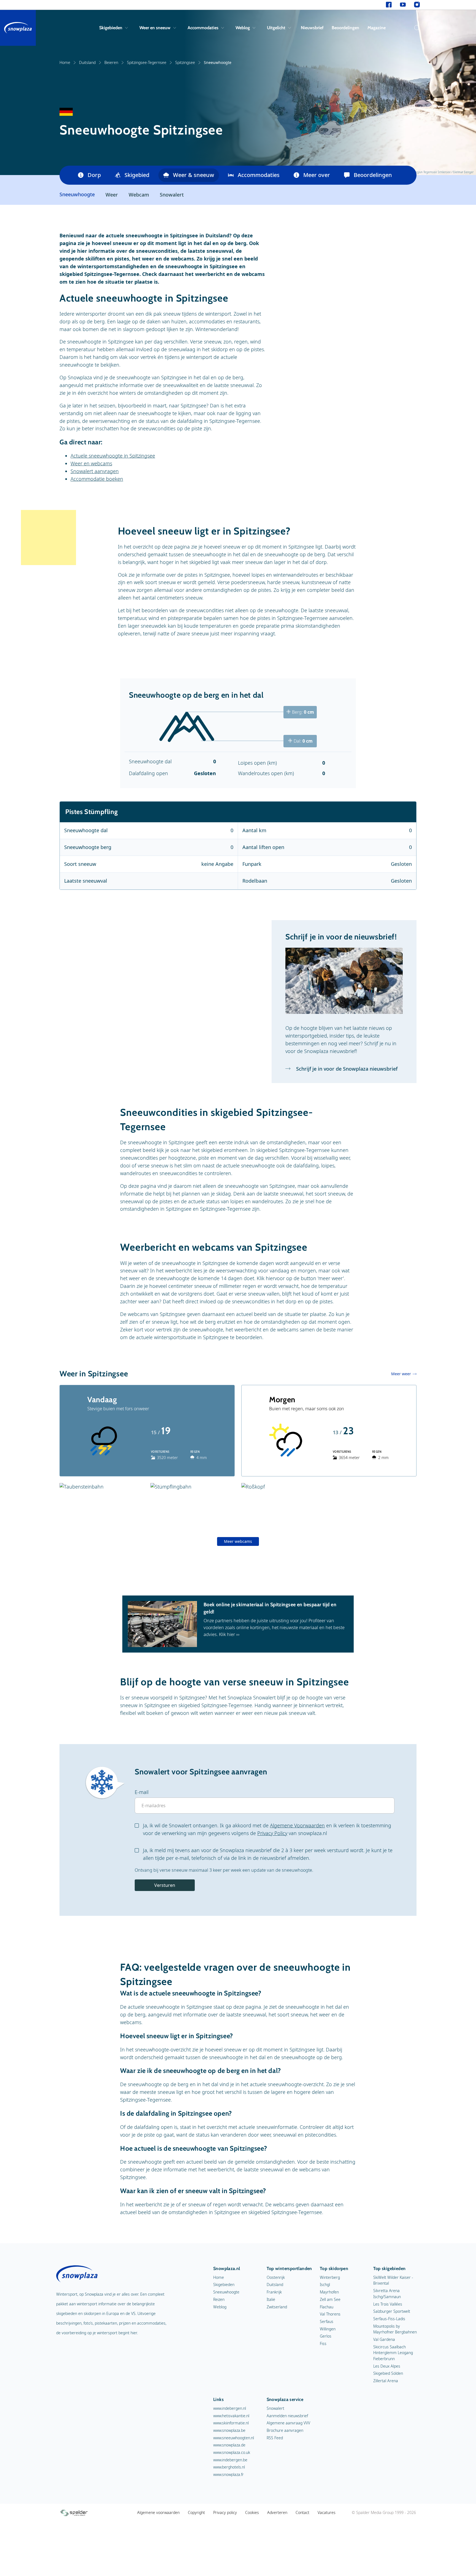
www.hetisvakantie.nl (231, 2416)
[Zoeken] (416, 28)
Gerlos (326, 2336)
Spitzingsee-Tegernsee (147, 62)
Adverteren (277, 2512)
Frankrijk (274, 2292)
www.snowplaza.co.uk (232, 2452)
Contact (302, 2512)
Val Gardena (384, 2339)
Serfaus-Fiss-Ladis (389, 2319)
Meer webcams (238, 1541)
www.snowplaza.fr (228, 2474)
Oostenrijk (276, 2277)
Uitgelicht (276, 28)
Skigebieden (111, 28)
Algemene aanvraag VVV (288, 2423)
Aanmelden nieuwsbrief (287, 2416)
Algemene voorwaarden (158, 2512)
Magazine (377, 28)
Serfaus (327, 2321)
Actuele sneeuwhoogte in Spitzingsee (113, 456)
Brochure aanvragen (285, 2430)
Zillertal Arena (386, 2381)
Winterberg (330, 2277)
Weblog (243, 28)
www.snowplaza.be (229, 2430)
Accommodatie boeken (97, 479)
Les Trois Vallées (388, 2304)
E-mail (142, 1792)
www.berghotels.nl (229, 2467)
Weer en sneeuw (155, 28)
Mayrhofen (329, 2292)
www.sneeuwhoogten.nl (234, 2438)
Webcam (139, 195)
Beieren (111, 62)
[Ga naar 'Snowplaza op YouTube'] (403, 5)
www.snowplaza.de (229, 2445)
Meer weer (401, 1374)
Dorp (94, 175)
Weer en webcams (91, 463)
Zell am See (330, 2299)
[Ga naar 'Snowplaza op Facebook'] (389, 5)
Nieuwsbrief (312, 28)
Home (65, 62)
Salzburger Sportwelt (392, 2311)
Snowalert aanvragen (95, 471)
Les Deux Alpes (387, 2366)
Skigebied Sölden (388, 2373)
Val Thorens (330, 2314)
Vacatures (327, 2512)
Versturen (165, 1885)
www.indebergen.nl (230, 2408)
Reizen (219, 2299)
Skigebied (137, 175)
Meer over (317, 175)
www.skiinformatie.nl (231, 2423)
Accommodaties (203, 28)
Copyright (196, 2512)
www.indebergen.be (230, 2460)
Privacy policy (225, 2512)
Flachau (327, 2307)
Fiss (323, 2343)
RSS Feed (275, 2438)
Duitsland (87, 62)
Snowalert (172, 195)
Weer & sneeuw (194, 175)
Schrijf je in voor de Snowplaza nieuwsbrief (346, 1069)
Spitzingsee (185, 62)
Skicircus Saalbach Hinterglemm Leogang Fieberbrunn (393, 2353)
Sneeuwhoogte (226, 2292)
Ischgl (325, 2284)
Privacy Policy (272, 1833)
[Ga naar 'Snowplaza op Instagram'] (417, 5)
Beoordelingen (345, 28)
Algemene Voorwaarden (297, 1825)
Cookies (252, 2512)
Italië (271, 2299)
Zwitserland (277, 2307)
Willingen (328, 2329)
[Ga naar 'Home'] (18, 28)
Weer (112, 195)
